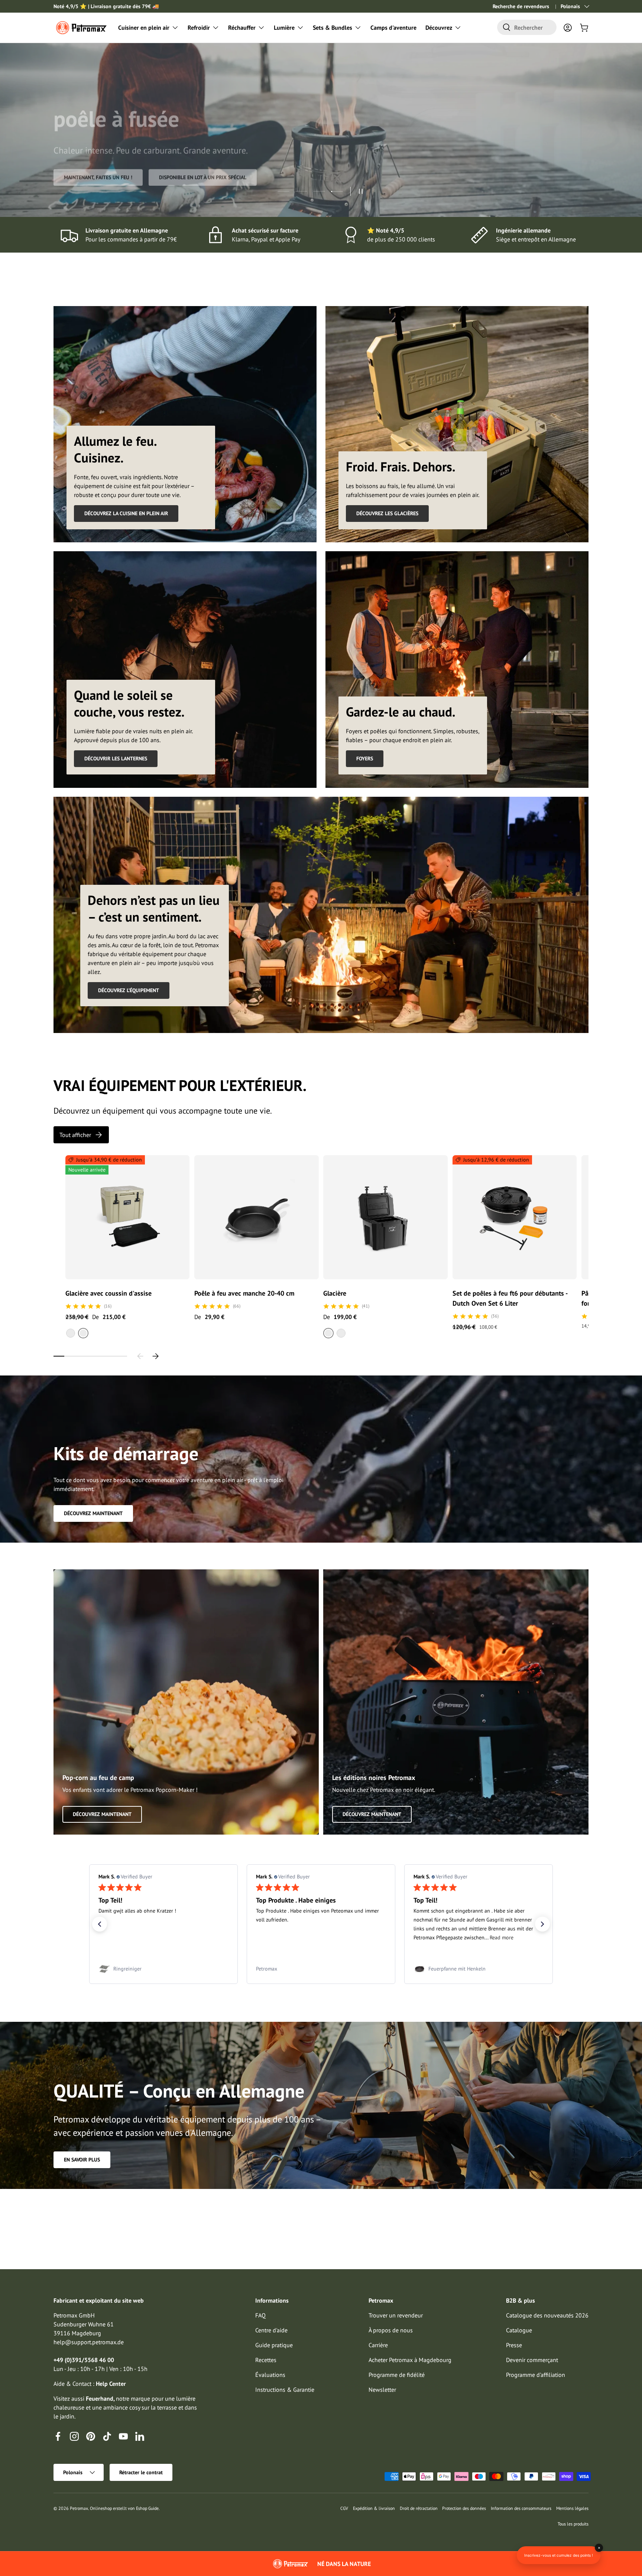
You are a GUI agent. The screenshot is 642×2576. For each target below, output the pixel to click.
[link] (163, 1969)
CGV (344, 2508)
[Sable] (71, 1333)
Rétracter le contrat (141, 2472)
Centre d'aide (271, 2330)
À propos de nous (391, 2330)
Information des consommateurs (521, 2508)
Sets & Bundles (333, 27)
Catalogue (519, 2330)
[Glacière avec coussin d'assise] (127, 1217)
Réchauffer (242, 27)
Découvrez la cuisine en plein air (126, 513)
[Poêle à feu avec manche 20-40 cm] (256, 1217)
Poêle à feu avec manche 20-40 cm (244, 1293)
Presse (514, 2345)
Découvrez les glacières (387, 513)
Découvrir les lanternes (116, 758)
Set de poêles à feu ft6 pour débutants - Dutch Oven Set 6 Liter (510, 1298)
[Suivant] (155, 1356)
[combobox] (527, 27)
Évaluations (270, 2375)
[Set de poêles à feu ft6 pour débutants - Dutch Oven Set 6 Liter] (515, 1217)
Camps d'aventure (393, 27)
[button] (584, 27)
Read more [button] (187, 1937)
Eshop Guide (147, 2508)
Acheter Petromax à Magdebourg (410, 2360)
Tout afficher (75, 1135)
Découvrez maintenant (93, 1513)
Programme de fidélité (397, 2375)
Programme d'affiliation (536, 2375)
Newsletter (382, 2390)
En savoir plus (82, 2160)
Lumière (284, 27)
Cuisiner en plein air (144, 27)
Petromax (79, 2508)
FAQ (260, 2315)
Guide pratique (274, 2345)
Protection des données (464, 2508)
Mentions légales (572, 2508)
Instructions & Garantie (285, 2390)
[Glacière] (385, 1217)
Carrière (378, 2345)
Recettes (266, 2360)
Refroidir (199, 27)
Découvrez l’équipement (129, 990)
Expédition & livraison (374, 2508)
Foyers (365, 758)
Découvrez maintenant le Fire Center (111, 188)
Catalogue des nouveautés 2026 (547, 2315)
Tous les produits (573, 2524)
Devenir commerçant (532, 2360)
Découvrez (439, 27)
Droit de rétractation (419, 2508)
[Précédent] (140, 1356)
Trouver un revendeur (396, 2315)
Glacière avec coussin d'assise (108, 1293)
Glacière (335, 1293)
